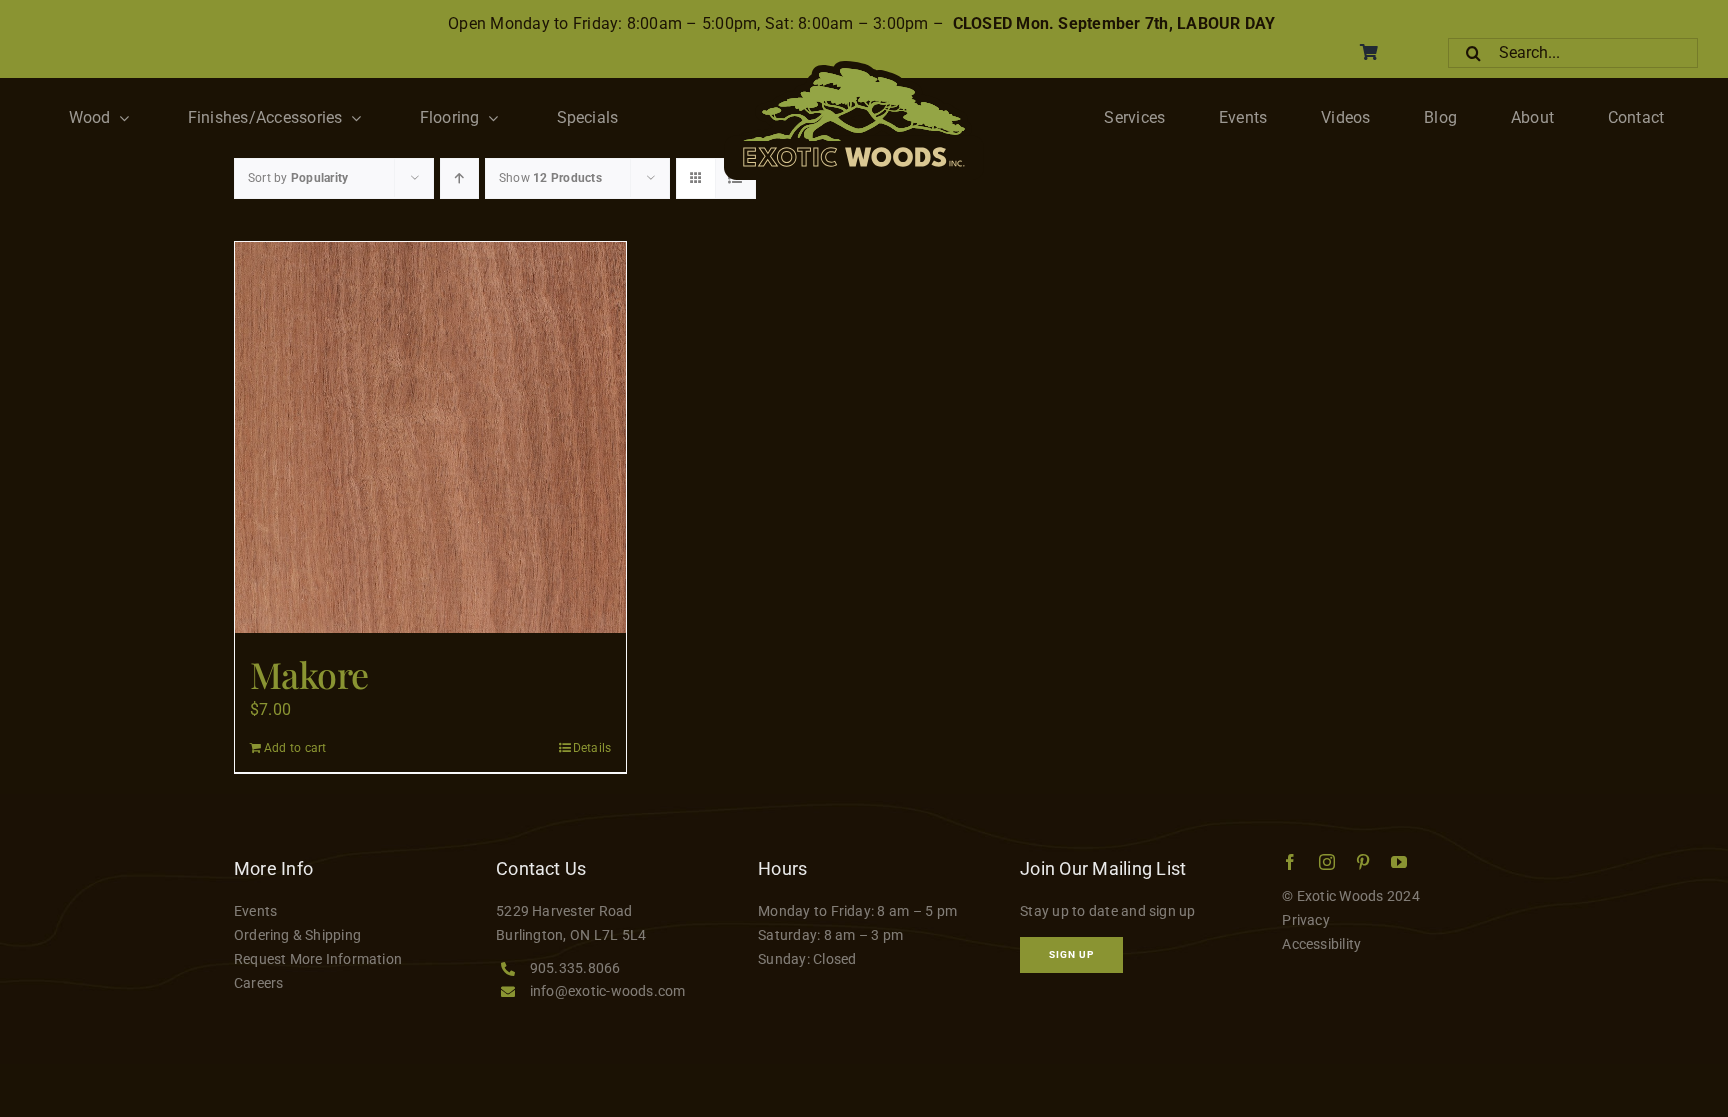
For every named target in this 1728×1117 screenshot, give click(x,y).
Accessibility (1321, 944)
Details (592, 748)
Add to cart (295, 748)
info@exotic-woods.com (608, 991)
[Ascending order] (459, 178)
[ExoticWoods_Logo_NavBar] (854, 68)
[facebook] (1290, 862)
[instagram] (1327, 862)
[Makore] (430, 437)
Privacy (1306, 920)
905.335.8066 (575, 968)
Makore (309, 674)
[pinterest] (1363, 862)
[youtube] (1399, 862)
